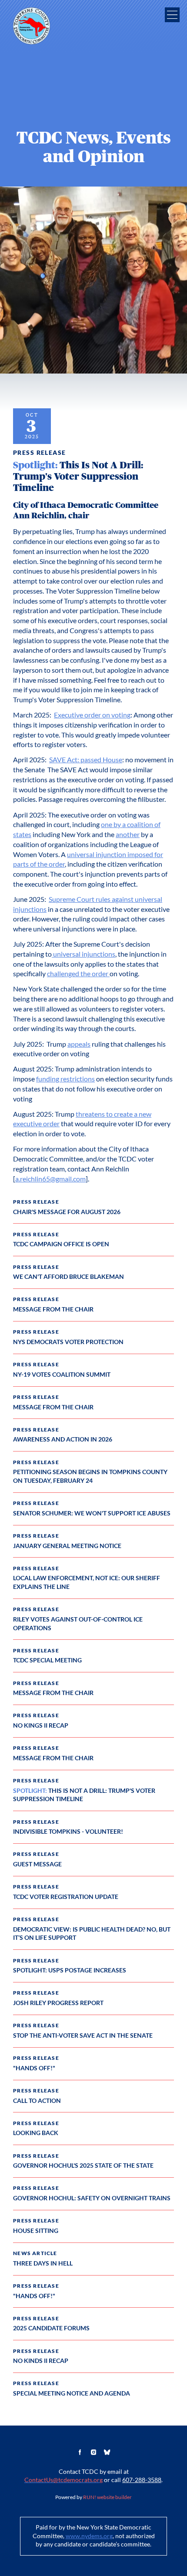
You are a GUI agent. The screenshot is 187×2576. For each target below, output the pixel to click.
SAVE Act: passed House (86, 760)
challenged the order (78, 974)
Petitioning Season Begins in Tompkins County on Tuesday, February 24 (90, 1476)
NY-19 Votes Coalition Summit (62, 1375)
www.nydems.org (89, 2536)
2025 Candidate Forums (51, 2328)
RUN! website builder (107, 2497)
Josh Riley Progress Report (58, 2003)
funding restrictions (65, 1079)
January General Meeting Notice (67, 1546)
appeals (79, 1044)
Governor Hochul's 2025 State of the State (83, 2166)
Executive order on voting (92, 715)
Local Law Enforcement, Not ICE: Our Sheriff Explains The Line (87, 1582)
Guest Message (37, 1864)
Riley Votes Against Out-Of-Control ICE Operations (78, 1624)
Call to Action (37, 2101)
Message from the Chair (53, 1309)
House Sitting (36, 2231)
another (128, 835)
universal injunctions (83, 954)
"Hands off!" (34, 2068)
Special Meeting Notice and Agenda (72, 2393)
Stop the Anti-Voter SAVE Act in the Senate (83, 2035)
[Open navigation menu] (172, 15)
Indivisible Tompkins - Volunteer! (68, 1832)
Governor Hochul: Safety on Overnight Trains (92, 2198)
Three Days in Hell (43, 2263)
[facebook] (80, 2453)
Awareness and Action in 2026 (63, 1439)
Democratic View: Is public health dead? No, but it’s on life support (92, 1934)
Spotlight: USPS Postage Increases (70, 1970)
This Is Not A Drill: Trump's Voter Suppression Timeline (84, 1795)
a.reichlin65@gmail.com (50, 1179)
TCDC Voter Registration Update (66, 1897)
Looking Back (36, 2133)
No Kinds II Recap (41, 2361)
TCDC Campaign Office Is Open (61, 1244)
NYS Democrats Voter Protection (68, 1342)
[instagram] (93, 2453)
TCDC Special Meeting (47, 1660)
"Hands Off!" (34, 2296)
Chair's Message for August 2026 (67, 1212)
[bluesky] (107, 2453)
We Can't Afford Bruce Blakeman (68, 1277)
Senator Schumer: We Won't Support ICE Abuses (92, 1513)
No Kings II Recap (41, 1725)
